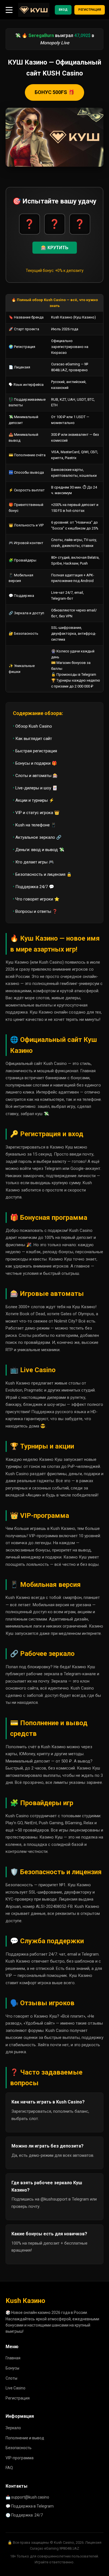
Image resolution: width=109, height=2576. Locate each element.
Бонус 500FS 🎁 (54, 92)
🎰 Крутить (55, 248)
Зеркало (13, 2428)
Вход (63, 10)
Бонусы (12, 2368)
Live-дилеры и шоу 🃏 (36, 788)
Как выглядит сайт (34, 739)
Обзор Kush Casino (34, 726)
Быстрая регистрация (36, 751)
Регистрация (90, 10)
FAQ (9, 2468)
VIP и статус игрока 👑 (37, 813)
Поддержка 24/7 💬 (35, 887)
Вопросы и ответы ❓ (36, 911)
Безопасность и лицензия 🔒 (44, 874)
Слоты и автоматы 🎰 (37, 776)
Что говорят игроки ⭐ (37, 899)
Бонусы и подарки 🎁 (36, 763)
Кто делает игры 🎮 (35, 862)
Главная (13, 2358)
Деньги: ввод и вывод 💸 (40, 850)
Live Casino (16, 2388)
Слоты (11, 2378)
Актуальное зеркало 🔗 (38, 837)
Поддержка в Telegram (32, 2506)
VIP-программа (20, 2458)
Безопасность (19, 2448)
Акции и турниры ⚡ (35, 800)
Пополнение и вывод (25, 2438)
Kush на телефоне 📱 (36, 825)
